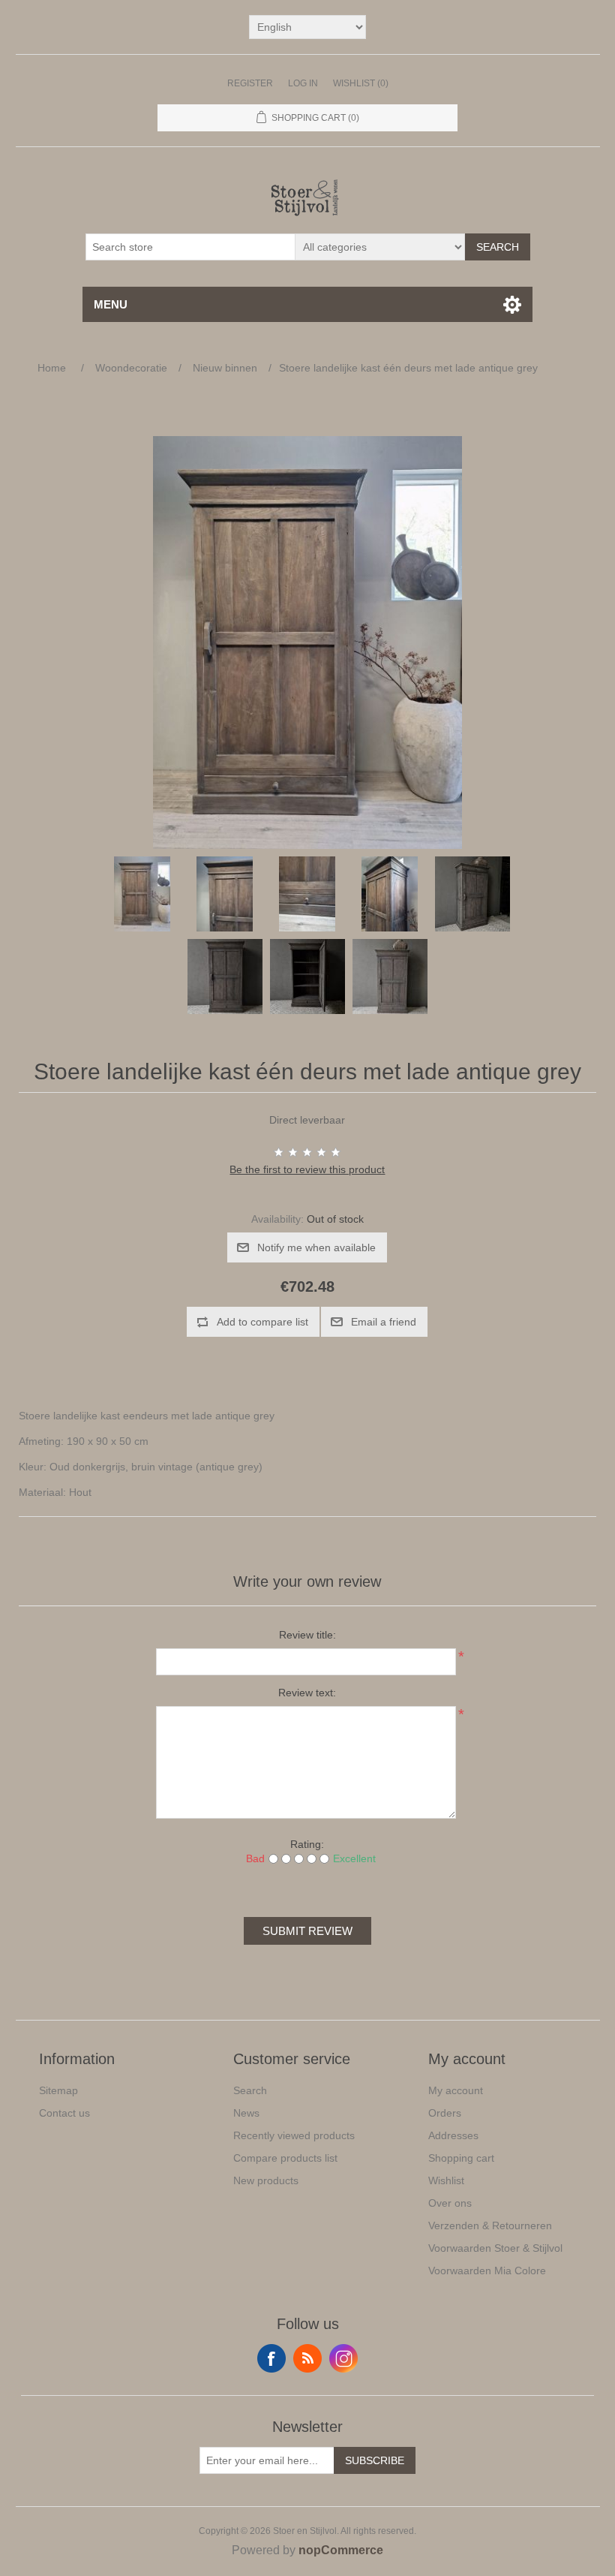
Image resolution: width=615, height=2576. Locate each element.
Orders (445, 2113)
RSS (307, 2358)
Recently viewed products (294, 2135)
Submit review (307, 1931)
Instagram (343, 2358)
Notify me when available (316, 1247)
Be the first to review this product (307, 1169)
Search (498, 247)
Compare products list (285, 2158)
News (246, 2113)
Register (250, 83)
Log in (303, 83)
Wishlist (446, 2180)
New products (266, 2180)
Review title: (307, 1635)
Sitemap (58, 2090)
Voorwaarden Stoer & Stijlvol (495, 2248)
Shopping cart (461, 2158)
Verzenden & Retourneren (490, 2225)
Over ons (450, 2203)
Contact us (64, 2113)
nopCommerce (341, 2550)
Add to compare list (262, 1322)
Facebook (271, 2358)
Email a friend (384, 1322)
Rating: (307, 1844)
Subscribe (375, 2460)
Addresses (453, 2135)
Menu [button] (111, 304)
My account (456, 2090)
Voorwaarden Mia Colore (487, 2271)
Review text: (307, 1693)
